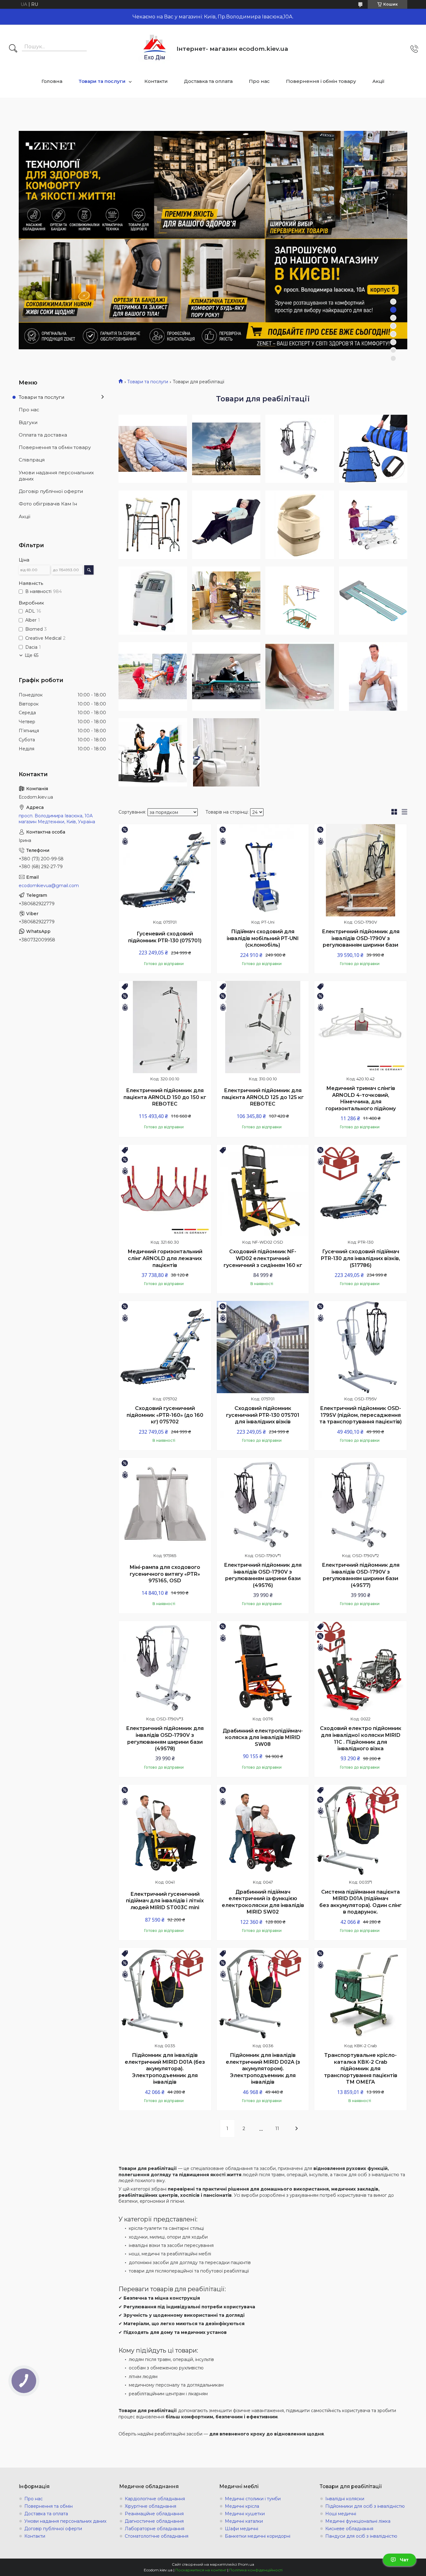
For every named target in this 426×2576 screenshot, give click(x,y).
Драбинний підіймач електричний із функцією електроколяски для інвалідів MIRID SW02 (263, 1902)
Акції (378, 81)
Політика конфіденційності (256, 2570)
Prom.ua (246, 2564)
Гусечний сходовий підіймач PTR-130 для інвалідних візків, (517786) (361, 1258)
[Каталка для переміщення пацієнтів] (153, 676)
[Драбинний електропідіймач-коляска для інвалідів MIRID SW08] (263, 1667)
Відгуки (28, 422)
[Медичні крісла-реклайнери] (226, 525)
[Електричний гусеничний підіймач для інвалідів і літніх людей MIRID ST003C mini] (165, 1831)
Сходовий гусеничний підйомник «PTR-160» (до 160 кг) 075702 (165, 1415)
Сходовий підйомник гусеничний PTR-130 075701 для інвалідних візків (263, 1415)
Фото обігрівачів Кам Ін (48, 504)
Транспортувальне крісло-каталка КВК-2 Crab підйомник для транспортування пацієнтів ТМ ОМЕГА (361, 2069)
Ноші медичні (341, 2514)
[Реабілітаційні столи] (226, 676)
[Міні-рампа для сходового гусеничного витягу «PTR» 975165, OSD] (165, 1504)
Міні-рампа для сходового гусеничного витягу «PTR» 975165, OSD (165, 1574)
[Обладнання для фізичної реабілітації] (153, 753)
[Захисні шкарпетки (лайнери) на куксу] (373, 676)
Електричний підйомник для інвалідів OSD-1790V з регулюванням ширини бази (361, 938)
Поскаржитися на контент (201, 2570)
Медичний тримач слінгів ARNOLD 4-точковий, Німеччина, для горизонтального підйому (361, 1098)
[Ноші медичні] (373, 449)
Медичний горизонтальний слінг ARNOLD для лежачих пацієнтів (165, 1258)
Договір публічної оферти (51, 491)
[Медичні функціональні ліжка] (373, 525)
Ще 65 (31, 655)
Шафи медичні (242, 2529)
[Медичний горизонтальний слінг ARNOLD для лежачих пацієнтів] (165, 1191)
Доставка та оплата (208, 81)
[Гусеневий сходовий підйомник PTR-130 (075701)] (165, 870)
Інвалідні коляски (345, 2499)
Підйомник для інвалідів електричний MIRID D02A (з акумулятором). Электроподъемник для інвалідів (263, 2069)
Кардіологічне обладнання (155, 2499)
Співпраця (32, 460)
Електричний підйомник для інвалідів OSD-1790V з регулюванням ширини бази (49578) (165, 1738)
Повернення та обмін (48, 2506)
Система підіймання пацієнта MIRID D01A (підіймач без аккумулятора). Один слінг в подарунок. (361, 1902)
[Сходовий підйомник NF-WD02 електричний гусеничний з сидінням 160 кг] (263, 1191)
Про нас (259, 81)
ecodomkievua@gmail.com (49, 886)
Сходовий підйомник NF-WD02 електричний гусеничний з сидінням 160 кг (263, 1258)
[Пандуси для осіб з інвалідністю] (373, 601)
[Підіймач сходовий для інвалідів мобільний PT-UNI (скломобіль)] (263, 870)
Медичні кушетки (245, 2514)
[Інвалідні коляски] (226, 449)
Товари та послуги (102, 81)
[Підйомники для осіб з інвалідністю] (300, 449)
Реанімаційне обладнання (154, 2514)
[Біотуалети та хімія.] (300, 525)
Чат (404, 2560)
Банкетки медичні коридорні (258, 2536)
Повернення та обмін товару (55, 447)
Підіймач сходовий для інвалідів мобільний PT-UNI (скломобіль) (263, 938)
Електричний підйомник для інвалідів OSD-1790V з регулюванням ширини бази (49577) (361, 1575)
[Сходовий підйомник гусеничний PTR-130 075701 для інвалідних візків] (263, 1347)
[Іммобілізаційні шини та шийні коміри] (300, 676)
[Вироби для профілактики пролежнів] (153, 449)
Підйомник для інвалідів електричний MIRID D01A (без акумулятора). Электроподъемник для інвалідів (165, 2069)
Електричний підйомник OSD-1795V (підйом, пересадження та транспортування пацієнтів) (361, 1415)
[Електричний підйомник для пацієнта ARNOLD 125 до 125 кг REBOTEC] (263, 1027)
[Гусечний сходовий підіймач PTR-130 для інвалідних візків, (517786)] (361, 1191)
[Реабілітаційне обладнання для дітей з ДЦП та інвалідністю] (226, 601)
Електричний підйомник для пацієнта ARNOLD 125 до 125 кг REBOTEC (263, 1097)
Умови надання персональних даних (56, 476)
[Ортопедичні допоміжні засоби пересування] (153, 525)
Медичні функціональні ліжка (358, 2521)
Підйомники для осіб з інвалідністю (365, 2506)
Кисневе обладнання (349, 2529)
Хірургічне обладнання (150, 2506)
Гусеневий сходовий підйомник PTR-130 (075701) (165, 937)
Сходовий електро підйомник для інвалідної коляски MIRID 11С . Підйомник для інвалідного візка (361, 1738)
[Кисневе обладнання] (153, 601)
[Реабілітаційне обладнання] (300, 601)
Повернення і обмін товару (321, 81)
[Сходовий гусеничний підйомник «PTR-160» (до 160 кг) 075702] (165, 1347)
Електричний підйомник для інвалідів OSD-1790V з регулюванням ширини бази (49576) (263, 1575)
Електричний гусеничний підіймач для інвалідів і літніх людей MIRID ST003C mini (165, 1901)
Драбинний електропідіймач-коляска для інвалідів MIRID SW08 (263, 1737)
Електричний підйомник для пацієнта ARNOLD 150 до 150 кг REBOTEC (165, 1097)
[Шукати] (13, 49)
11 (277, 2129)
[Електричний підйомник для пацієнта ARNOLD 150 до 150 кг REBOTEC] (165, 1027)
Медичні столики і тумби (253, 2499)
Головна (52, 81)
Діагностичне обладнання (154, 2521)
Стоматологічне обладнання (157, 2536)
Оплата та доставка (43, 435)
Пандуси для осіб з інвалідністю (361, 2536)
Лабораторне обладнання (155, 2529)
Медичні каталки (244, 2521)
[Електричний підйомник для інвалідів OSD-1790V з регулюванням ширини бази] (361, 870)
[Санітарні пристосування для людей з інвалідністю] (226, 753)
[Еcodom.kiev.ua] (155, 49)
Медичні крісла (242, 2506)
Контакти (156, 81)
